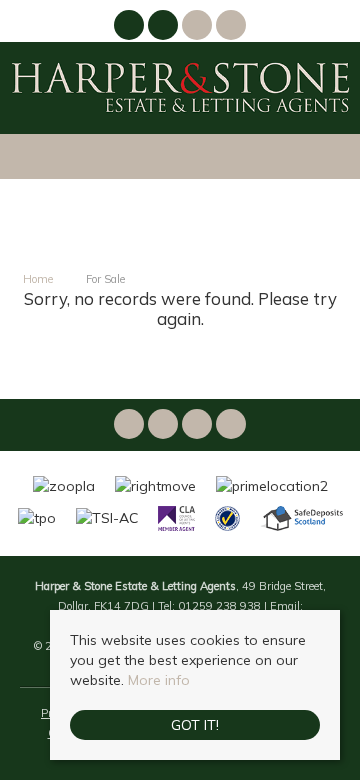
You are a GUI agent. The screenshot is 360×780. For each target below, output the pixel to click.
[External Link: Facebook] (131, 28)
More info (159, 680)
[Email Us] (197, 25)
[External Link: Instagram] (165, 28)
